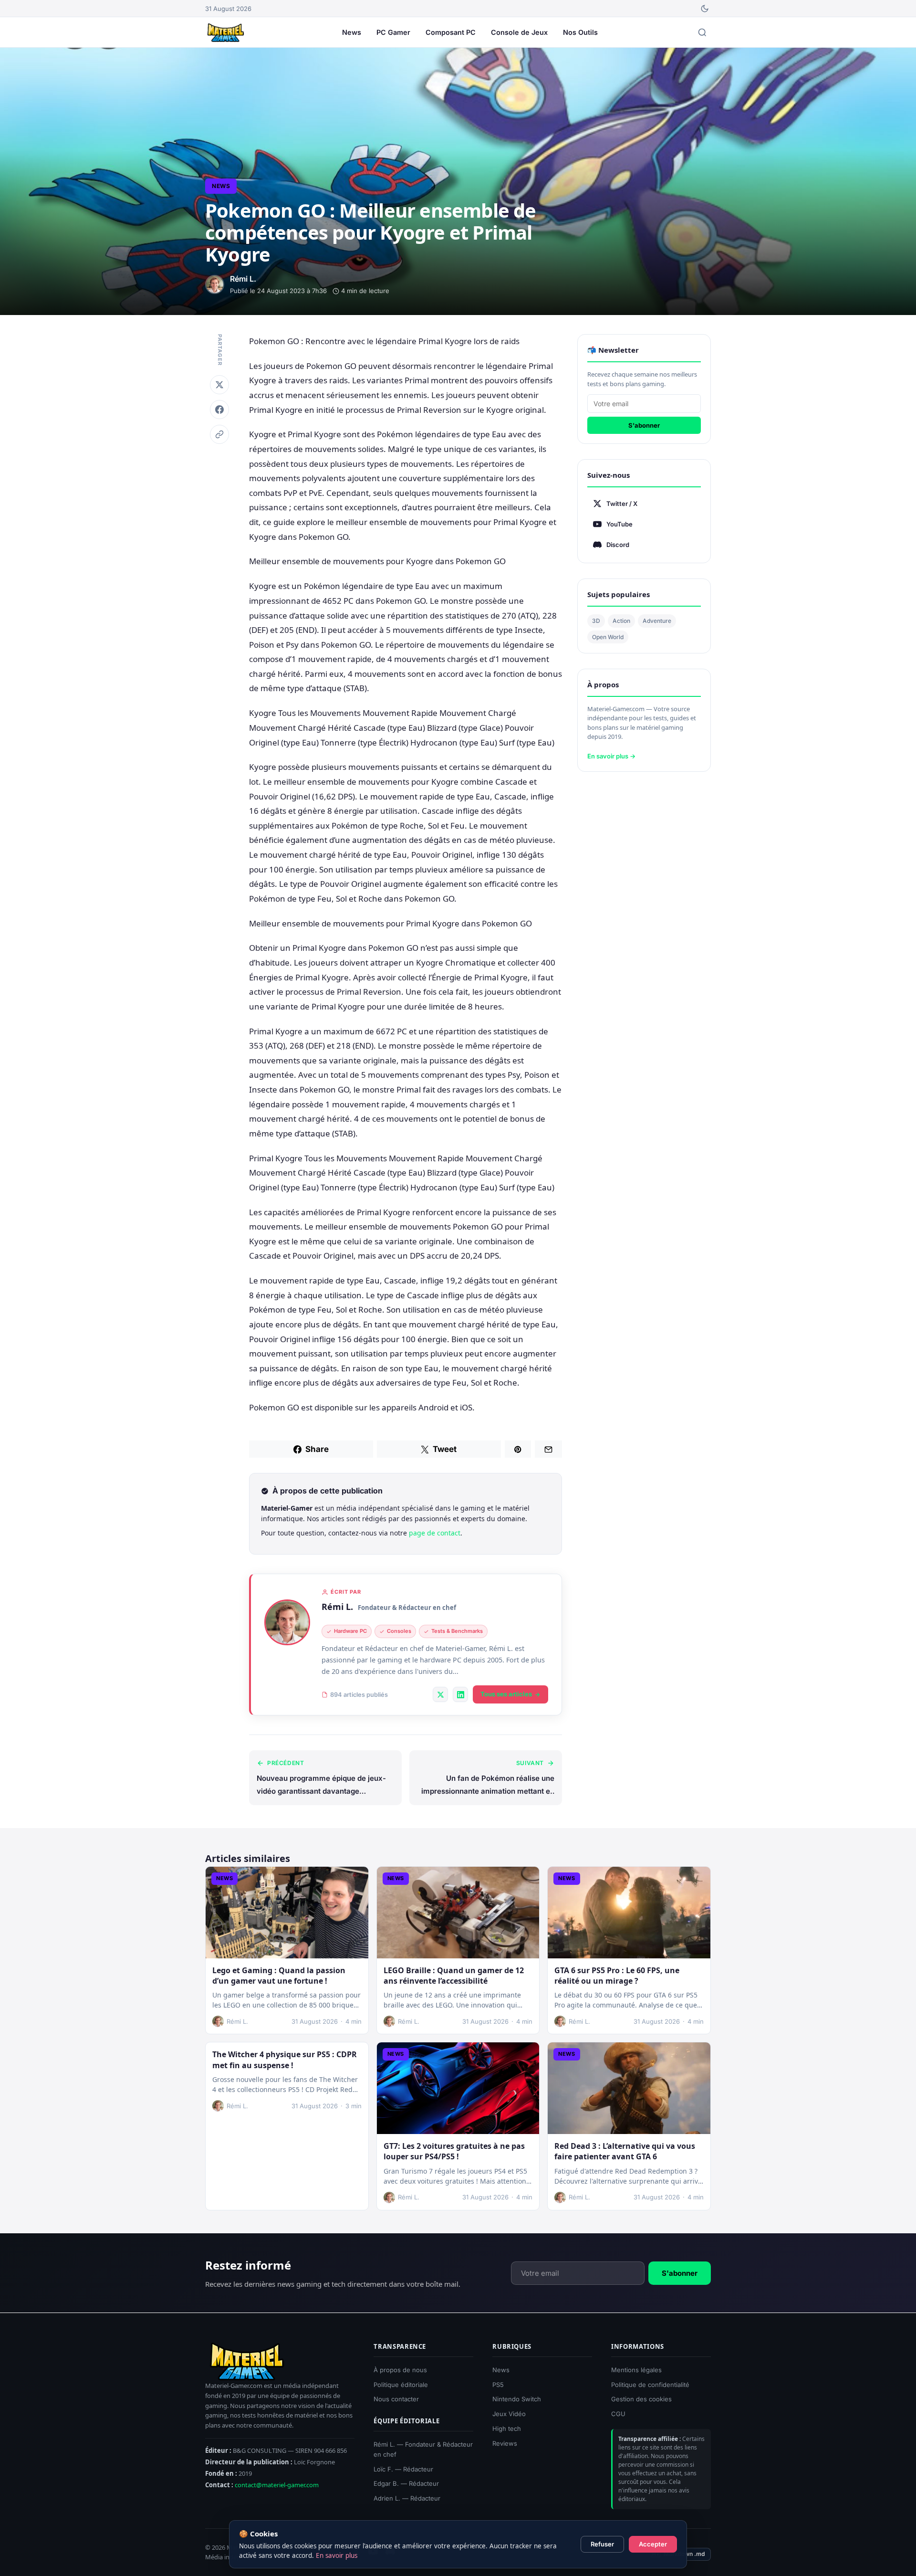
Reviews (505, 2443)
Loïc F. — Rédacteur (403, 2469)
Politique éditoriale (401, 2384)
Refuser (602, 2544)
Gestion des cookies (641, 2399)
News (352, 32)
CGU (618, 2414)
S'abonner (644, 425)
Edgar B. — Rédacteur (406, 2483)
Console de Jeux (519, 32)
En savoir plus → (611, 756)
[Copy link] (219, 434)
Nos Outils (580, 32)
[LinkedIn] (460, 1694)
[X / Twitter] (440, 1694)
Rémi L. (337, 1607)
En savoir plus (337, 2555)
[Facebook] (219, 410)
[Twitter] (219, 385)
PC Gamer (393, 32)
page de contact (435, 1533)
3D (596, 621)
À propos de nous (400, 2369)
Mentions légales (636, 2369)
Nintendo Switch (517, 2399)
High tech (507, 2429)
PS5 (498, 2384)
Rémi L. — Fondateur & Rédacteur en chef (423, 2449)
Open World (608, 637)
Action (621, 621)
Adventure (657, 621)
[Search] (702, 32)
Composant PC (451, 32)
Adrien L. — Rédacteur (407, 2498)
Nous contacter (396, 2399)
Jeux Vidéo (509, 2414)
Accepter (653, 2544)
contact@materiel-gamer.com (277, 2485)
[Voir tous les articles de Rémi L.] (287, 1622)
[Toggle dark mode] (705, 9)
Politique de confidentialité (650, 2384)
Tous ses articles (506, 1694)
